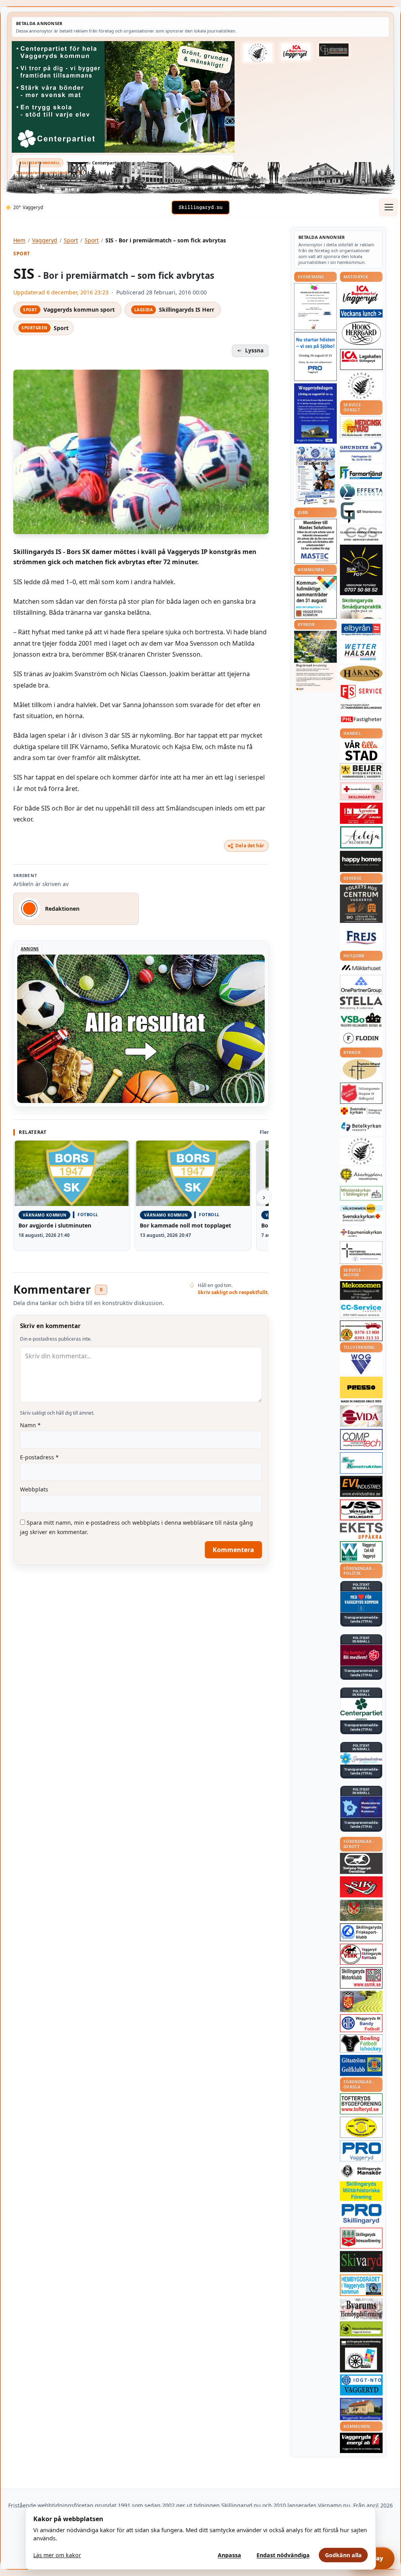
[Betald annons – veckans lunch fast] (361, 313)
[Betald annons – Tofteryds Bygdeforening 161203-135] (361, 2104)
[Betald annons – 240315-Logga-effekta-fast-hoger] (361, 492)
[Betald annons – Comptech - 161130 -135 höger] (361, 1439)
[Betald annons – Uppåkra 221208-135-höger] (361, 1531)
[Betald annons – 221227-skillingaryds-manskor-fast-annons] (361, 2171)
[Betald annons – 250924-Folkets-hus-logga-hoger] (361, 904)
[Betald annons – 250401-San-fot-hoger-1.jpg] (361, 427)
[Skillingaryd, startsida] (200, 208)
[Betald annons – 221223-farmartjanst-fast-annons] (361, 473)
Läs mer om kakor (57, 2555)
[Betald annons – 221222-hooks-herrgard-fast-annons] (361, 333)
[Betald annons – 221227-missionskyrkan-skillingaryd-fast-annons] (361, 1193)
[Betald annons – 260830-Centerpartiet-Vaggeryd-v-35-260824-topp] (123, 97)
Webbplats (34, 1489)
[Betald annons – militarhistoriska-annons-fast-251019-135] (361, 2191)
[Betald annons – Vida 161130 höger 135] (361, 1416)
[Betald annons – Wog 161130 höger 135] (361, 1364)
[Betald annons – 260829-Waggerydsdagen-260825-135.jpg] (315, 476)
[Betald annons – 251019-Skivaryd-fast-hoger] (361, 2262)
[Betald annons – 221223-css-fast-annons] (361, 534)
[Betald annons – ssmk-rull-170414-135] (361, 1978)
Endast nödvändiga (283, 2555)
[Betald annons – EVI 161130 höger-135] (361, 1486)
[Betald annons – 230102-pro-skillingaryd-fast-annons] (361, 2214)
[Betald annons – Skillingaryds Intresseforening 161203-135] (361, 2238)
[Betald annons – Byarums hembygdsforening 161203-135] (361, 2309)
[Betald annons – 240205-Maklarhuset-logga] (361, 968)
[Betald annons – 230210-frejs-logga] (361, 937)
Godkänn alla (343, 2555)
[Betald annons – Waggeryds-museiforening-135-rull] (361, 2409)
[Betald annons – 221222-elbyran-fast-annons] (361, 630)
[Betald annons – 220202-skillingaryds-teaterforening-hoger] (361, 2355)
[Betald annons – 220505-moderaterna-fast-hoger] (361, 1807)
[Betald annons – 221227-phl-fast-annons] (361, 720)
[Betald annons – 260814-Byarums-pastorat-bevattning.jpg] (315, 661)
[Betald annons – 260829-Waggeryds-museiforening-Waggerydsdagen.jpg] (315, 413)
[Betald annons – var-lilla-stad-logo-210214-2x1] (361, 750)
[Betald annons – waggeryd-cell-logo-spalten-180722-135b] (361, 1552)
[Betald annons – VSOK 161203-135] (361, 1911)
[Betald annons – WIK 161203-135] (361, 2023)
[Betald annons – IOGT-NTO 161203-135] (361, 2385)
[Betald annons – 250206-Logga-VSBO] (361, 1020)
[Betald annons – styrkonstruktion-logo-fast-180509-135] (361, 1463)
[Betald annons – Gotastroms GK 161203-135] (361, 2065)
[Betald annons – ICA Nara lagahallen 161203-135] (361, 359)
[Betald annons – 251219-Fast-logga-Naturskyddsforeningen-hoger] (361, 2329)
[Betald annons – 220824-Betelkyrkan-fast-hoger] (361, 1127)
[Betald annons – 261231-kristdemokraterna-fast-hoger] (361, 1602)
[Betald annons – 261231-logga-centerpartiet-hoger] (361, 1709)
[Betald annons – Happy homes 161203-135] (361, 862)
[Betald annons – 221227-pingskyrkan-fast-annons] (361, 1070)
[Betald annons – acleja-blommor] (361, 837)
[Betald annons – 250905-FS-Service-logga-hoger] (361, 692)
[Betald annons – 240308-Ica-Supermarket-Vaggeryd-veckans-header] (296, 52)
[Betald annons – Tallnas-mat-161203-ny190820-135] (361, 386)
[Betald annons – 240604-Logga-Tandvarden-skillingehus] (361, 707)
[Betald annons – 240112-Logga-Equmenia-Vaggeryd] (361, 1233)
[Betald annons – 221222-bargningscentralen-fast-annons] (361, 1331)
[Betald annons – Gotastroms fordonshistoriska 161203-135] (361, 2127)
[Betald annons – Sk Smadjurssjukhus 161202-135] (361, 608)
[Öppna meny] (388, 207)
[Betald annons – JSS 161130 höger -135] (361, 1510)
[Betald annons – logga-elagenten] (361, 813)
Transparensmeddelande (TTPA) (50, 172)
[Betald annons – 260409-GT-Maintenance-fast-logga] (361, 513)
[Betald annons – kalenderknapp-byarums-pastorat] (361, 1214)
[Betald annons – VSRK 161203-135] (361, 1954)
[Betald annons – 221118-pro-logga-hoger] (361, 2151)
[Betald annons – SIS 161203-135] (361, 2043)
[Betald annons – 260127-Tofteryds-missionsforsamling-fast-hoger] (361, 1253)
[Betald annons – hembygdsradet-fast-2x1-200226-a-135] (361, 2285)
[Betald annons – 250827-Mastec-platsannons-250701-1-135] (315, 541)
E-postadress (39, 1457)
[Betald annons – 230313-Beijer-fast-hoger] (361, 772)
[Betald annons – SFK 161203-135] (361, 1932)
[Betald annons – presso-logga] (361, 1390)
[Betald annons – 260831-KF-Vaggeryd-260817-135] (315, 597)
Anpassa (229, 2555)
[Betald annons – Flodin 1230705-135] (361, 1038)
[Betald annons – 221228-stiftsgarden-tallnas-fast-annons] (258, 53)
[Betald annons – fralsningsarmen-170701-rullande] (361, 1093)
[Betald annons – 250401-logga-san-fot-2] (361, 570)
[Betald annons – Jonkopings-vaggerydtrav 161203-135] (361, 1863)
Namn (30, 1425)
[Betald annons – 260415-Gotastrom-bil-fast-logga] (334, 50)
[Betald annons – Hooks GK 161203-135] (361, 2001)
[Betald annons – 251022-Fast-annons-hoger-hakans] (361, 673)
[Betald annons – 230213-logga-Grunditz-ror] (361, 451)
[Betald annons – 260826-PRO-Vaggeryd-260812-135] (315, 357)
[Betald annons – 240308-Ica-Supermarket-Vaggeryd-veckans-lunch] (361, 295)
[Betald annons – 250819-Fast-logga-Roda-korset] (361, 791)
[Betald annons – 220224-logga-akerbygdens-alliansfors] (361, 1175)
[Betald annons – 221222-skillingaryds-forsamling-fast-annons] (361, 1111)
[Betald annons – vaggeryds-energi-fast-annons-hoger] (361, 2443)
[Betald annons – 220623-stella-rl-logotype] (361, 1003)
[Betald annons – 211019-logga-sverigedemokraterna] (361, 1758)
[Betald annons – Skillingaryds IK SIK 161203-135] (361, 1887)
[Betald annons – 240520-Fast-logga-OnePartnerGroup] (361, 985)
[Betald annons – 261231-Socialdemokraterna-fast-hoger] (361, 1655)
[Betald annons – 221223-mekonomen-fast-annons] (361, 1291)
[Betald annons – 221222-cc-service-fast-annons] (361, 1310)
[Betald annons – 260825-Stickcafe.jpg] (315, 307)
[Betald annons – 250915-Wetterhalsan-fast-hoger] (361, 652)
